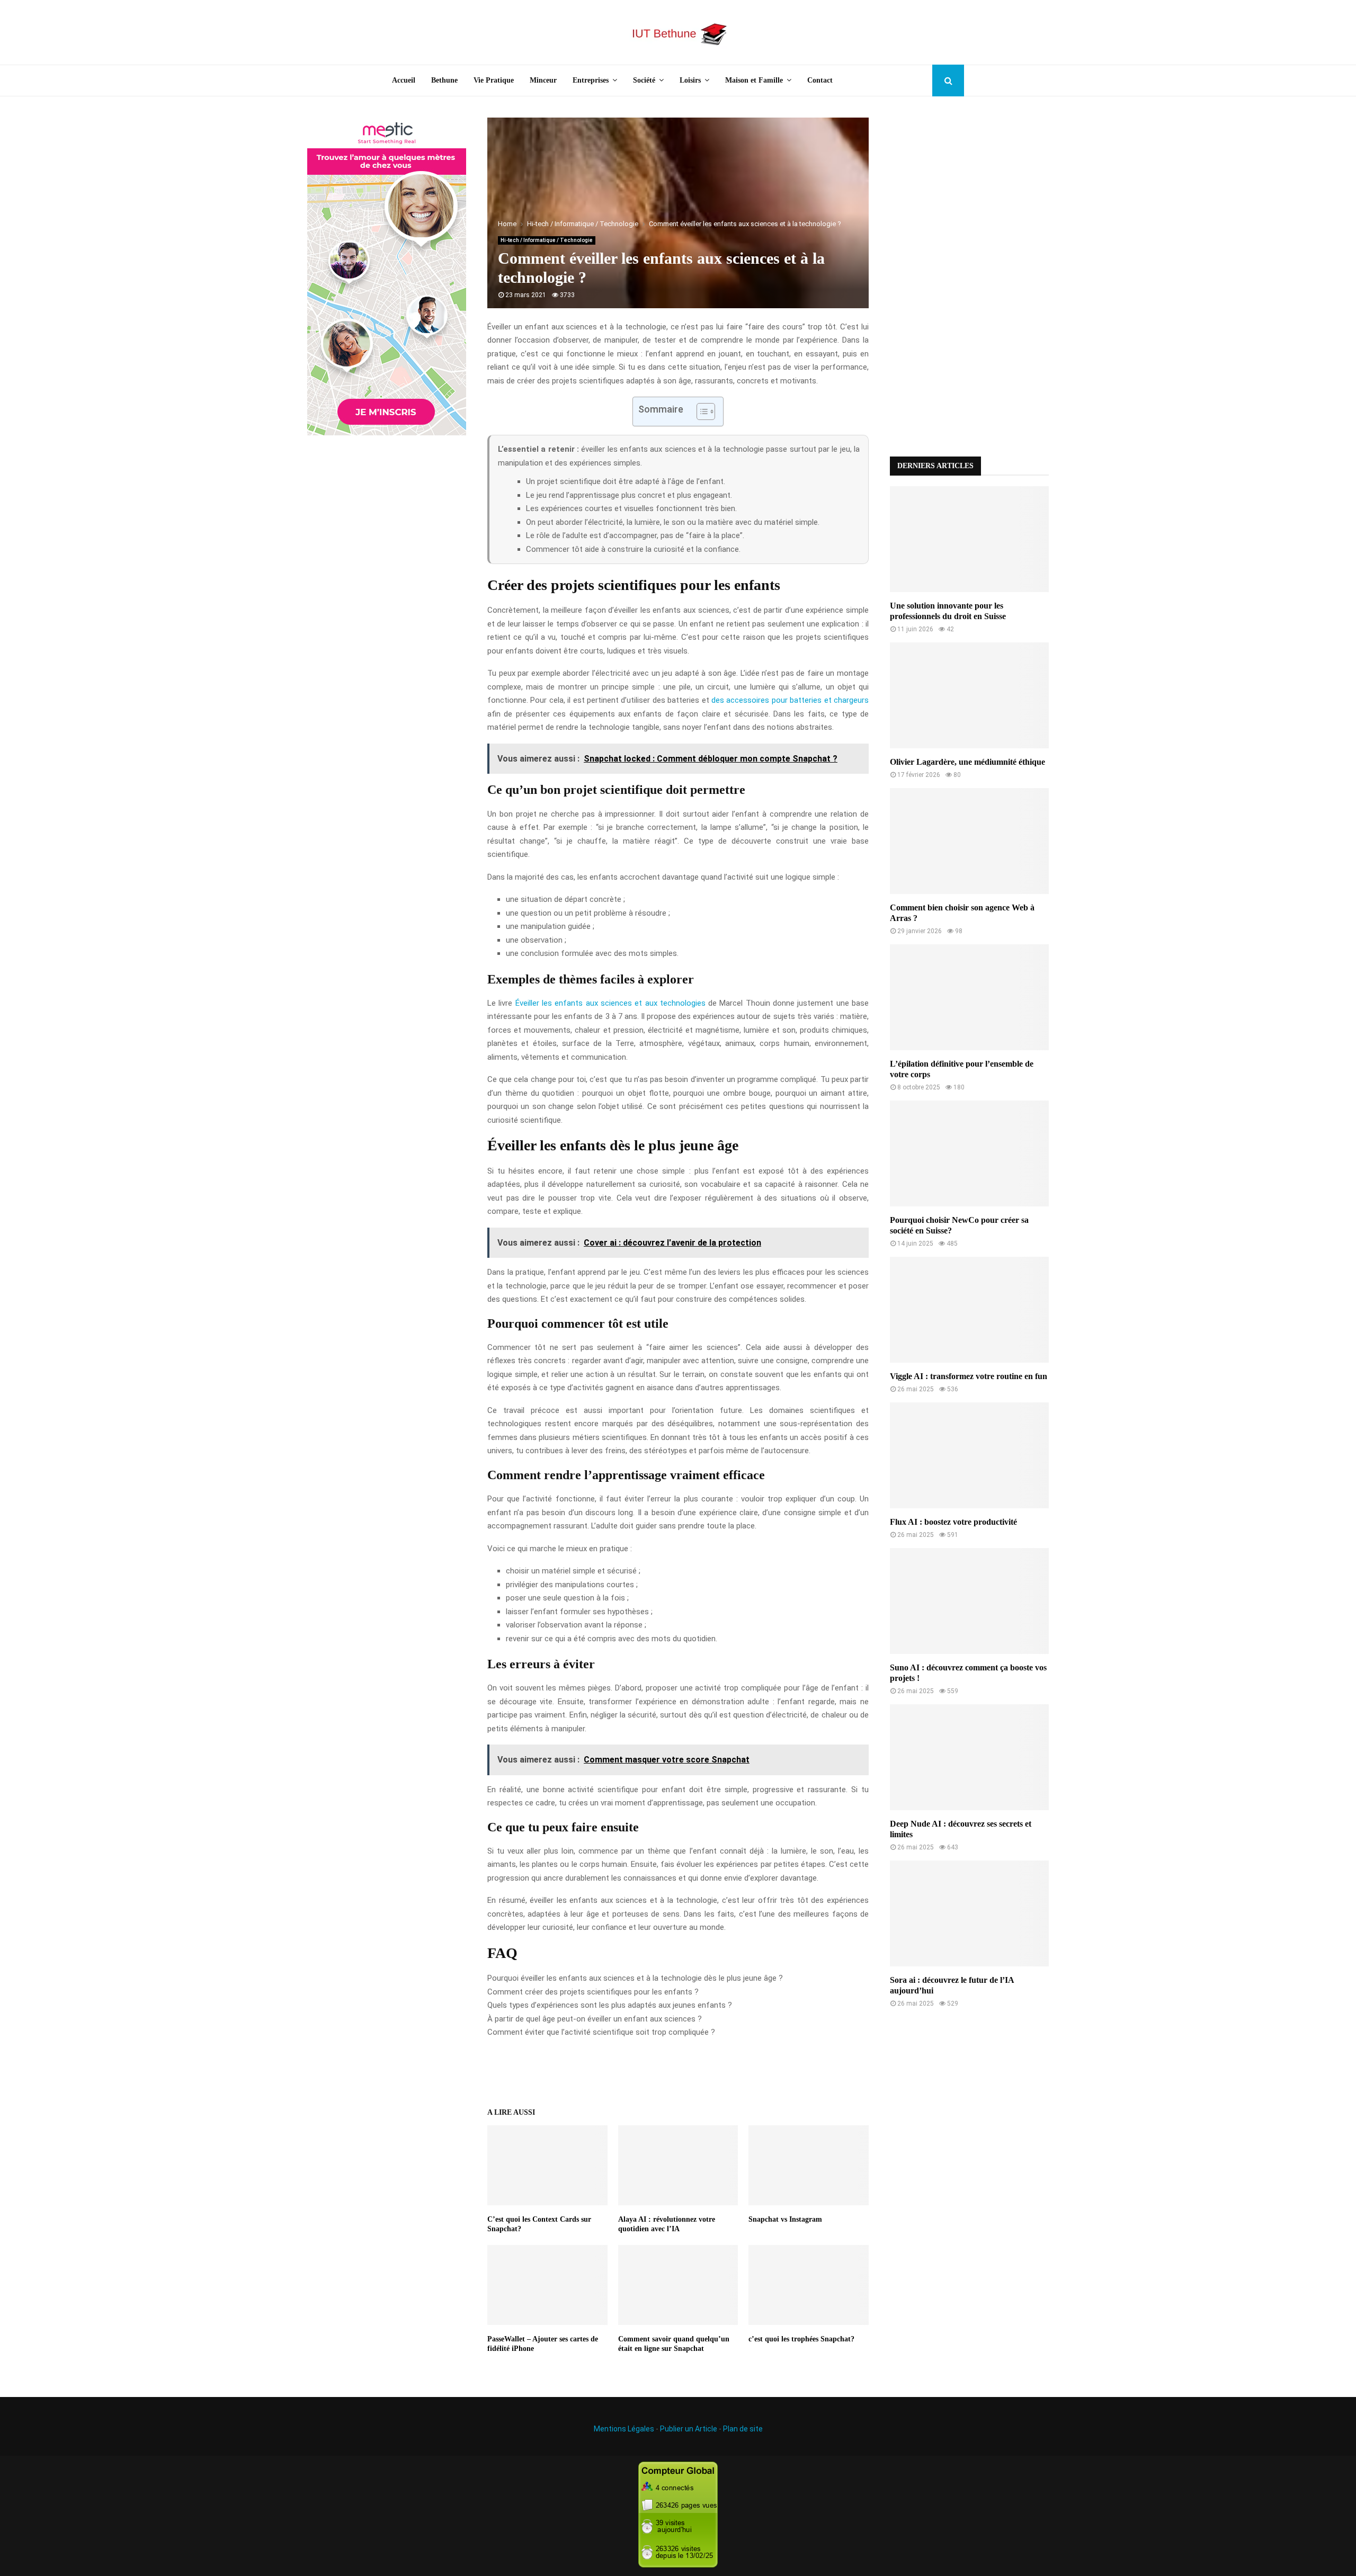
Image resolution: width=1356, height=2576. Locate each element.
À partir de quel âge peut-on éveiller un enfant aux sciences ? (595, 2019)
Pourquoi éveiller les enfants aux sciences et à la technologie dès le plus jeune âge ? (635, 1978)
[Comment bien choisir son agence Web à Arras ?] (969, 841)
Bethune (444, 80)
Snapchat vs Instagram (785, 2219)
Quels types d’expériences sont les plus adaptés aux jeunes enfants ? (610, 2005)
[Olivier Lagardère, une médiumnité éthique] (969, 695)
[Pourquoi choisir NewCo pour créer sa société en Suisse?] (969, 1153)
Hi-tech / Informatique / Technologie (547, 240)
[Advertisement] (969, 276)
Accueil (404, 80)
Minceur (543, 80)
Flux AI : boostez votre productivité (953, 1522)
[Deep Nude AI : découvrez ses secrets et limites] (969, 1757)
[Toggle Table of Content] (701, 412)
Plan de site (743, 2429)
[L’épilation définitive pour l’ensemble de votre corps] (969, 997)
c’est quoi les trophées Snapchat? (801, 2339)
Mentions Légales (624, 2429)
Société (644, 80)
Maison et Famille (754, 80)
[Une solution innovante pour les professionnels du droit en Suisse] (969, 539)
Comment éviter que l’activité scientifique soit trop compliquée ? (601, 2032)
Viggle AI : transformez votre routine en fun (969, 1376)
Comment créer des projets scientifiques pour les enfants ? (593, 1992)
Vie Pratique (494, 80)
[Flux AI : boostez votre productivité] (969, 1455)
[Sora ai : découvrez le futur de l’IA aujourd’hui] (969, 1913)
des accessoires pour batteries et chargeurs (790, 700)
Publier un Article (689, 2429)
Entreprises (591, 80)
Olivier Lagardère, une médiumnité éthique (967, 762)
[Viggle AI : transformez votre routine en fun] (969, 1310)
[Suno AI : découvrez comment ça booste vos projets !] (969, 1601)
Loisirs (690, 80)
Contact (820, 80)
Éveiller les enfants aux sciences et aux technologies (610, 1003)
